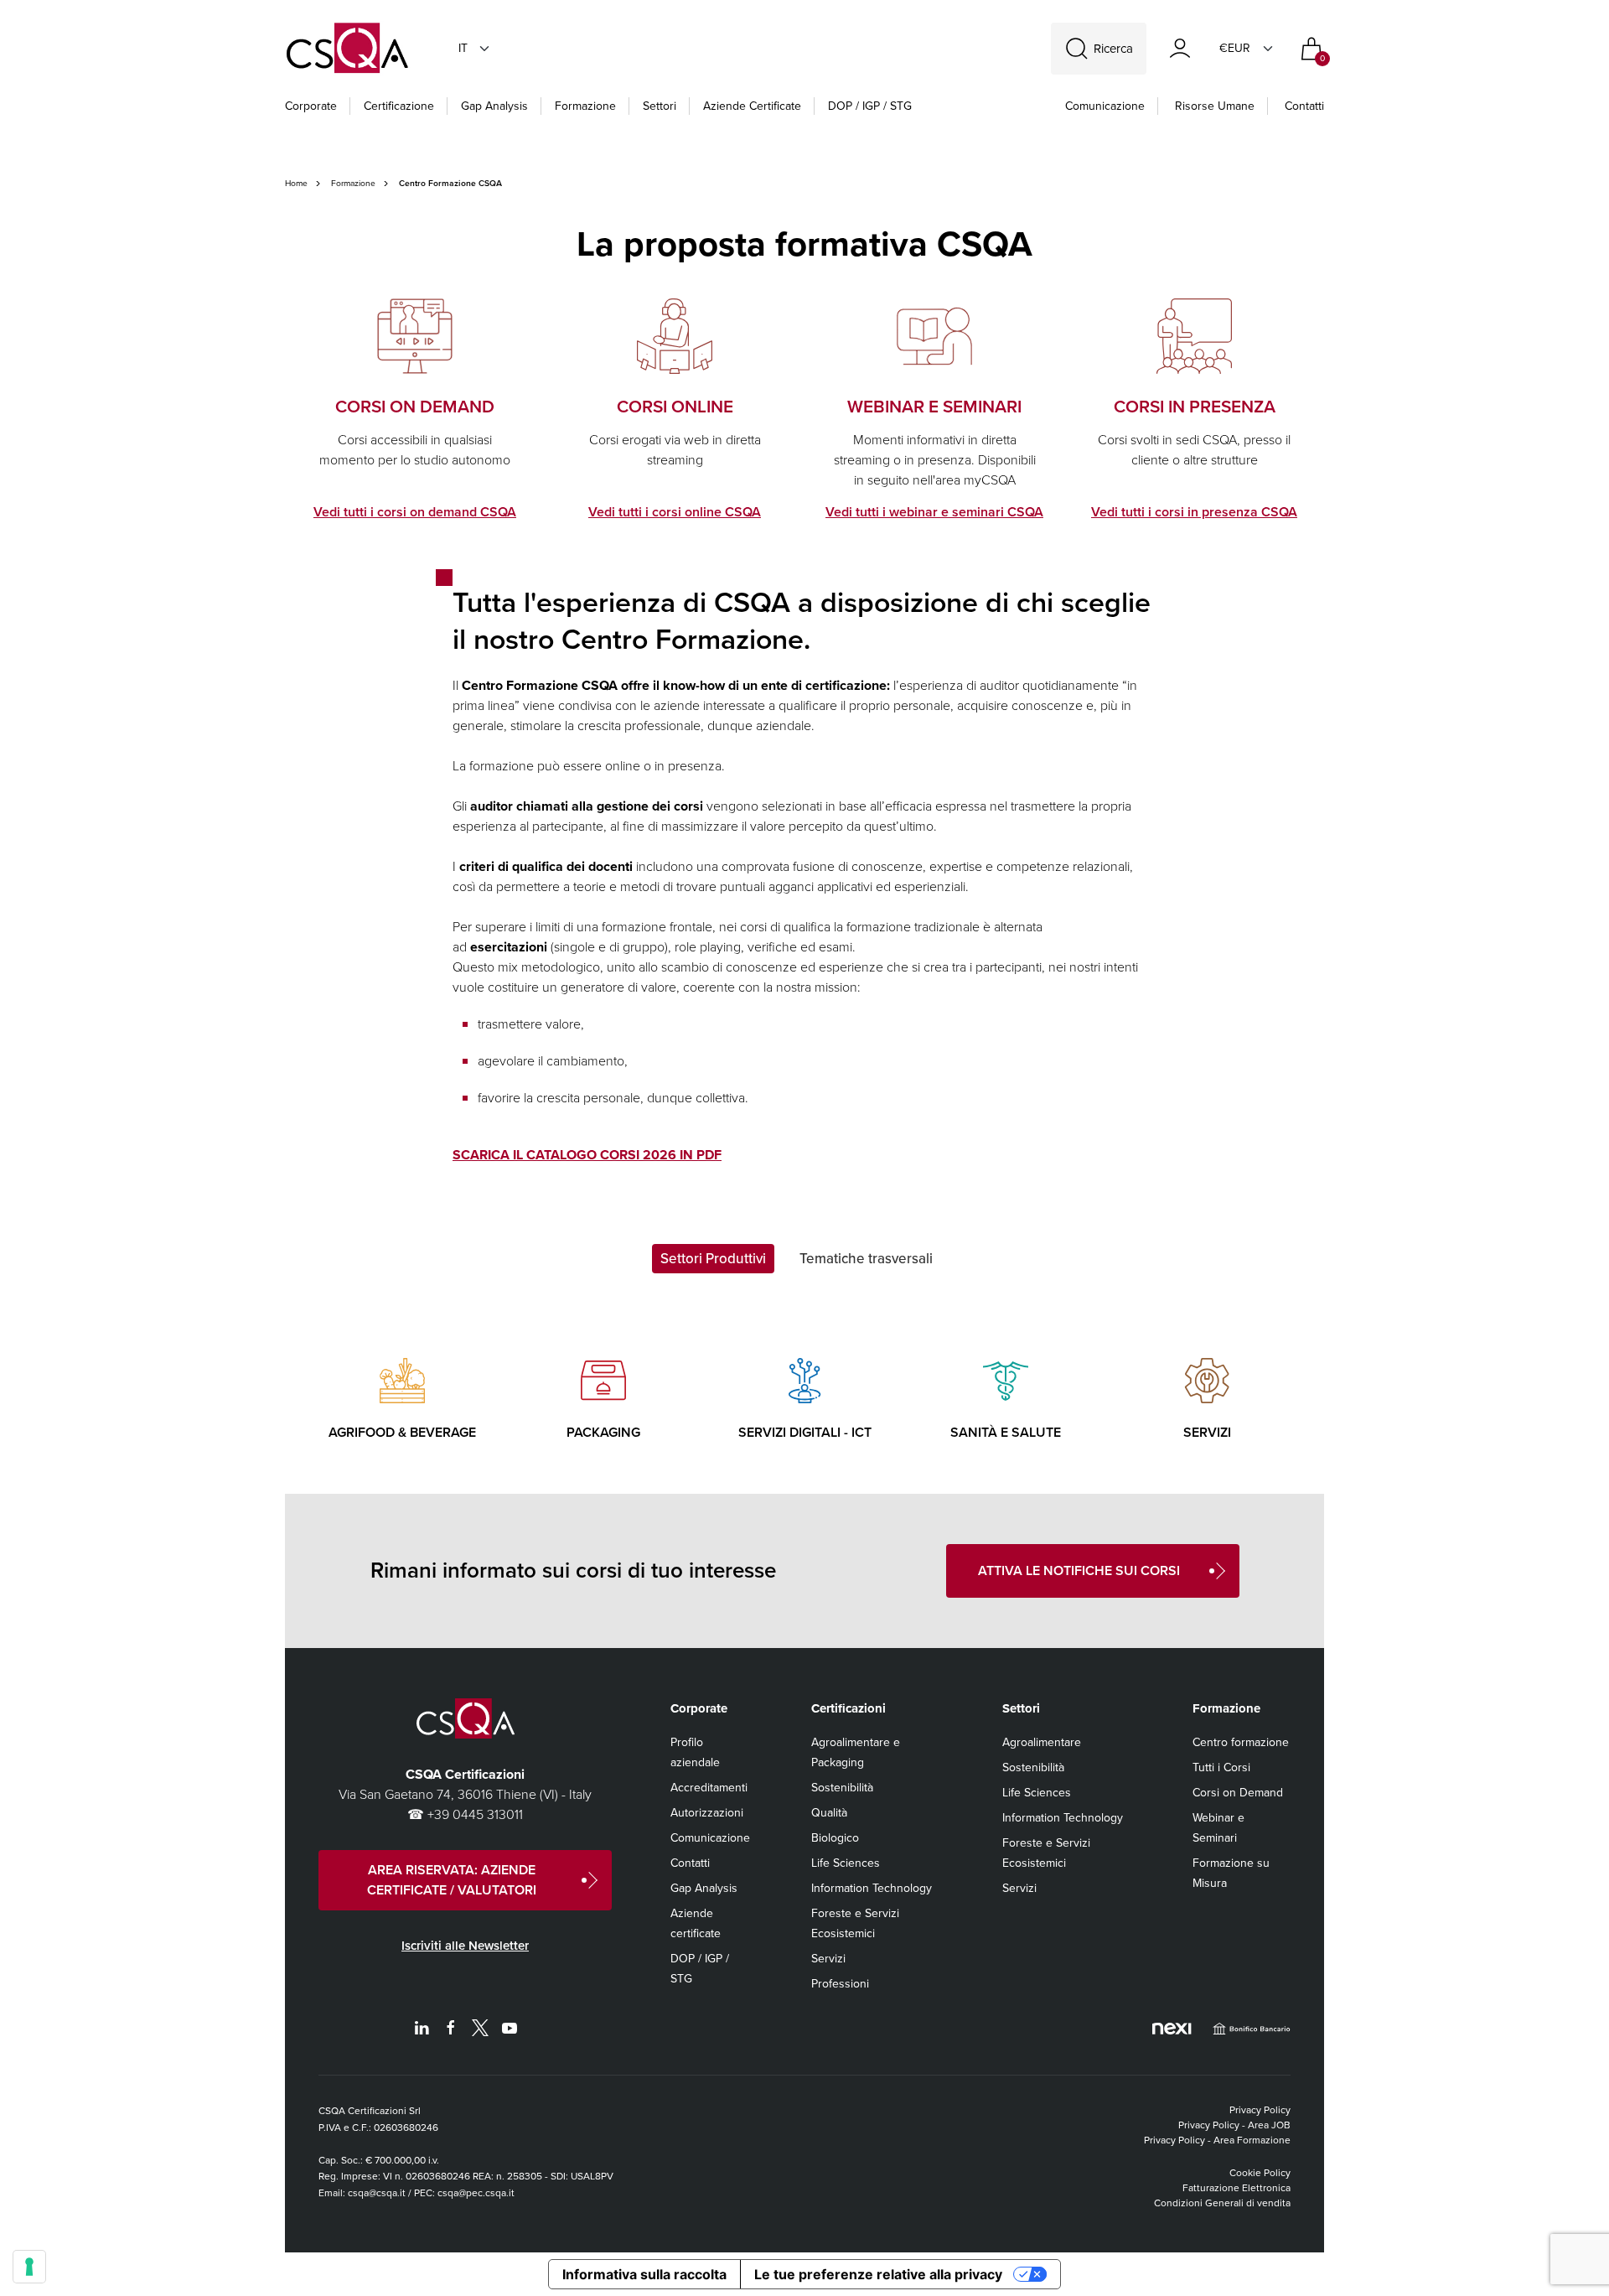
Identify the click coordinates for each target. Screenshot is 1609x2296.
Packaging (603, 1432)
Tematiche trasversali (866, 1259)
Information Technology (872, 1888)
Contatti (1304, 106)
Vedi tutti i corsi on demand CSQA (415, 512)
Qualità (829, 1813)
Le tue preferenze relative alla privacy (878, 2274)
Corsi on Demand (1238, 1793)
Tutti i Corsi (1221, 1767)
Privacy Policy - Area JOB (1234, 2125)
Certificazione (399, 106)
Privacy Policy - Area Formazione (1217, 2140)
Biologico (835, 1838)
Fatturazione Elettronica (1236, 2188)
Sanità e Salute (1006, 1432)
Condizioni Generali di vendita (1222, 2203)
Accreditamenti (709, 1788)
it (463, 48)
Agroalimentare (1042, 1742)
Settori (660, 106)
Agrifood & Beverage (402, 1432)
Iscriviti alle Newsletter (465, 1946)
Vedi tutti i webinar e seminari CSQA (934, 512)
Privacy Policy (1260, 2110)
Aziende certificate (752, 106)
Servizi (1207, 1432)
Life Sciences (846, 1863)
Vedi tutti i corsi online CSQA (675, 512)
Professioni (840, 1984)
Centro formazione (1241, 1742)
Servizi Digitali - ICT (805, 1432)
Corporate (311, 106)
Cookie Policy (1260, 2173)
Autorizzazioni (707, 1813)
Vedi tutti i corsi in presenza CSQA (1194, 512)
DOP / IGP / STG (870, 106)
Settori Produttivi (713, 1259)
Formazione (585, 106)
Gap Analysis (494, 106)
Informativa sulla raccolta (644, 2274)
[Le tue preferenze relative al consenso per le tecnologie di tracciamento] (29, 2267)
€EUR (1235, 48)
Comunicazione (1105, 106)
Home (296, 183)
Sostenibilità (842, 1788)
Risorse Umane (1215, 106)
